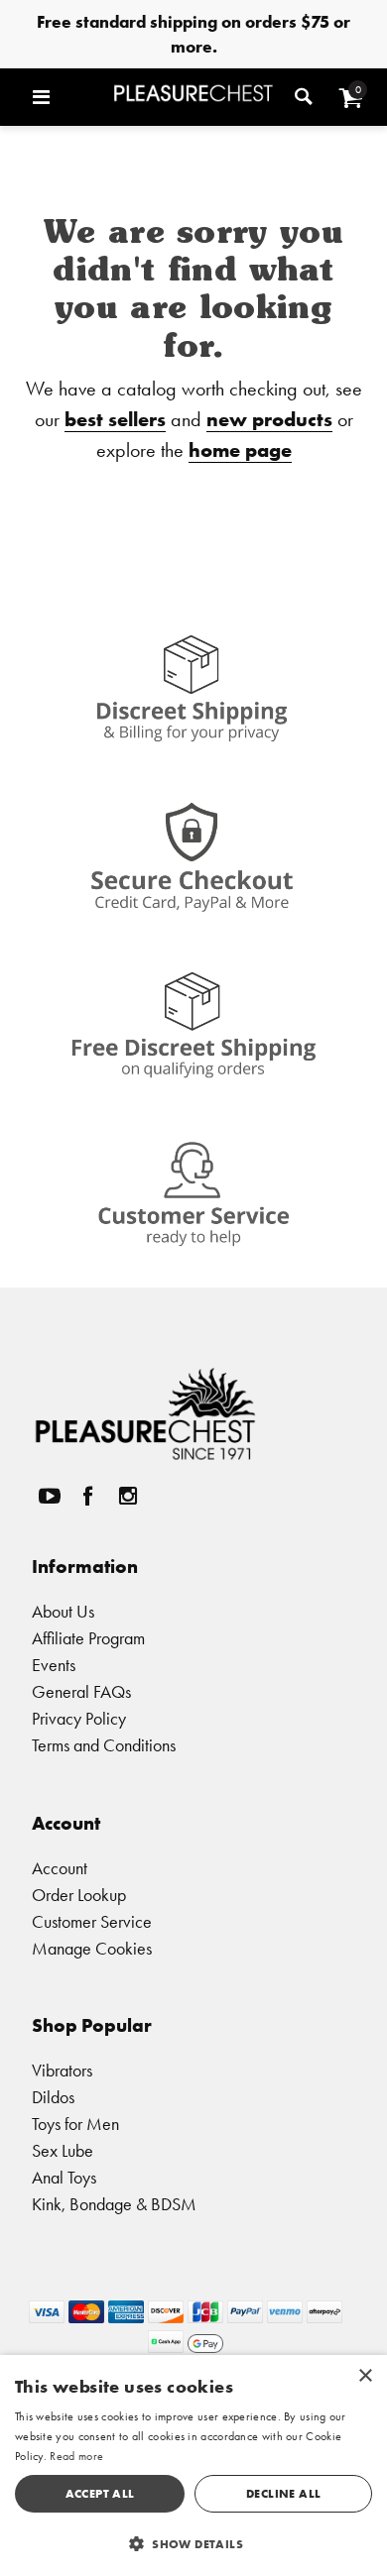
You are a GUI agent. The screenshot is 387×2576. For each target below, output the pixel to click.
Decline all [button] (283, 2493)
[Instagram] (127, 1496)
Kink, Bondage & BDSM (114, 2204)
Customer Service (92, 1921)
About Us (63, 1611)
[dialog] (193, 2465)
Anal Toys (64, 2177)
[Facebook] (88, 1496)
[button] (68, 97)
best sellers (115, 419)
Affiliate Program (88, 1638)
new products (269, 419)
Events (54, 1665)
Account (60, 1868)
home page (240, 449)
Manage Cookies (92, 1948)
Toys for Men (75, 2124)
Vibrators (62, 2070)
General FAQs (81, 1691)
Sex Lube (63, 2150)
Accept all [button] (100, 2493)
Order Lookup (79, 1895)
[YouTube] (49, 1496)
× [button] (365, 2376)
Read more (76, 2456)
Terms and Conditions (104, 1745)
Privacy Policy (79, 1718)
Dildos (53, 2097)
